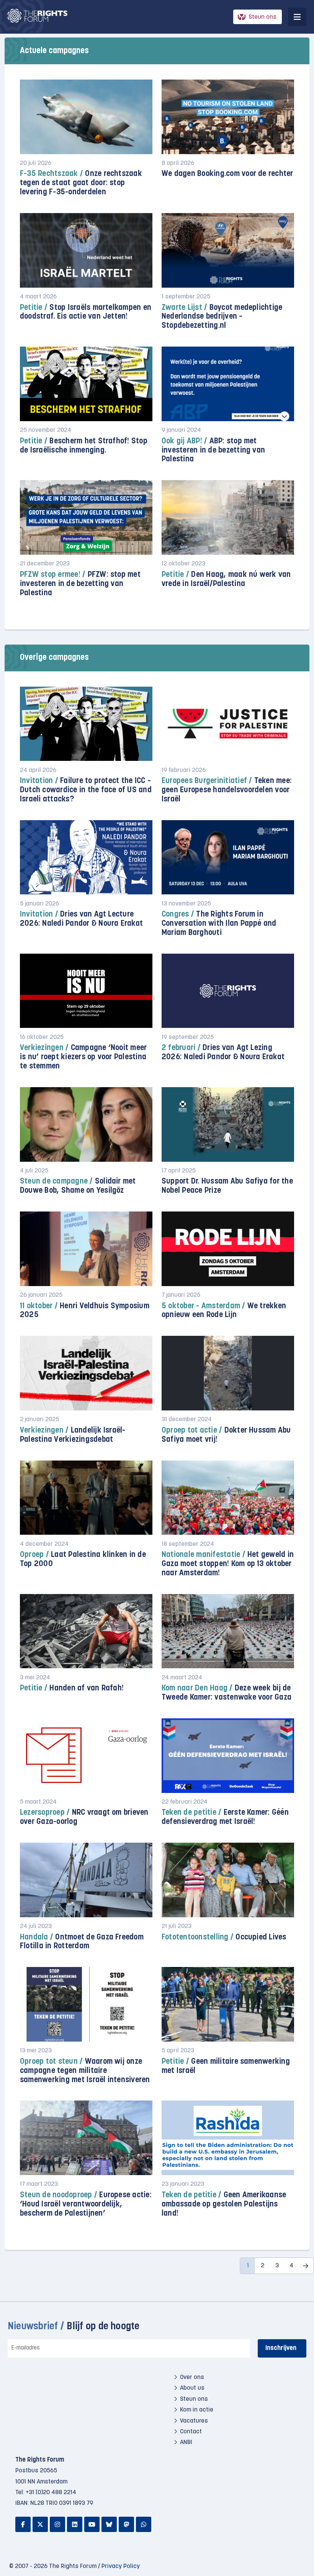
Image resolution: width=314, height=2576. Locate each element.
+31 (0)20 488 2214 (51, 2493)
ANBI (186, 2442)
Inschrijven (281, 2348)
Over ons (192, 2377)
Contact (191, 2432)
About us (192, 2388)
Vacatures (194, 2421)
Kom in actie (197, 2410)
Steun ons (262, 17)
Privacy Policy (121, 2566)
